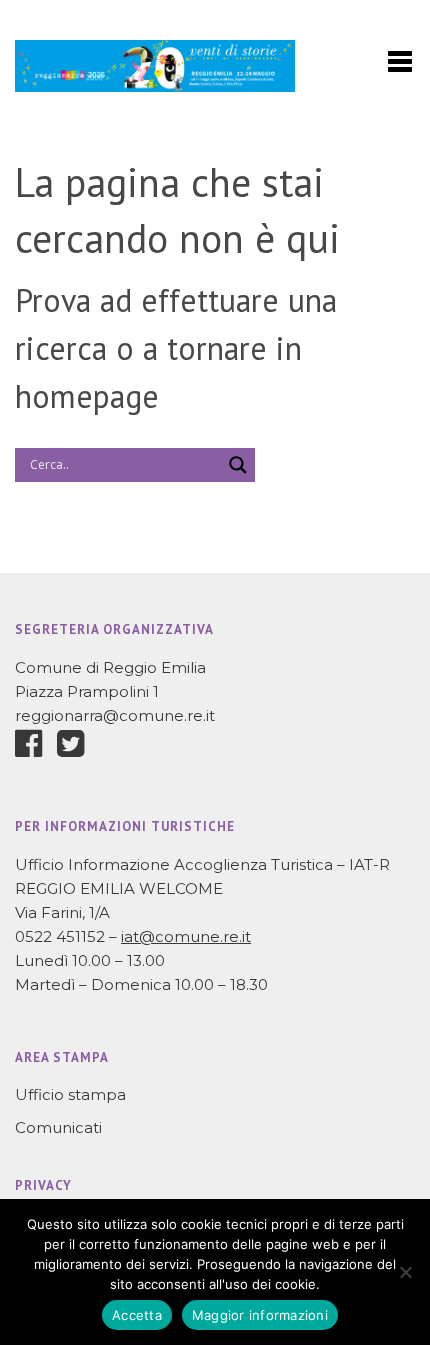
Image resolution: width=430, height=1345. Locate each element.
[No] (405, 1272)
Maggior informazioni (260, 1315)
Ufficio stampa (70, 1094)
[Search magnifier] (238, 465)
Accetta (137, 1315)
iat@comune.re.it (186, 936)
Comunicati (58, 1127)
